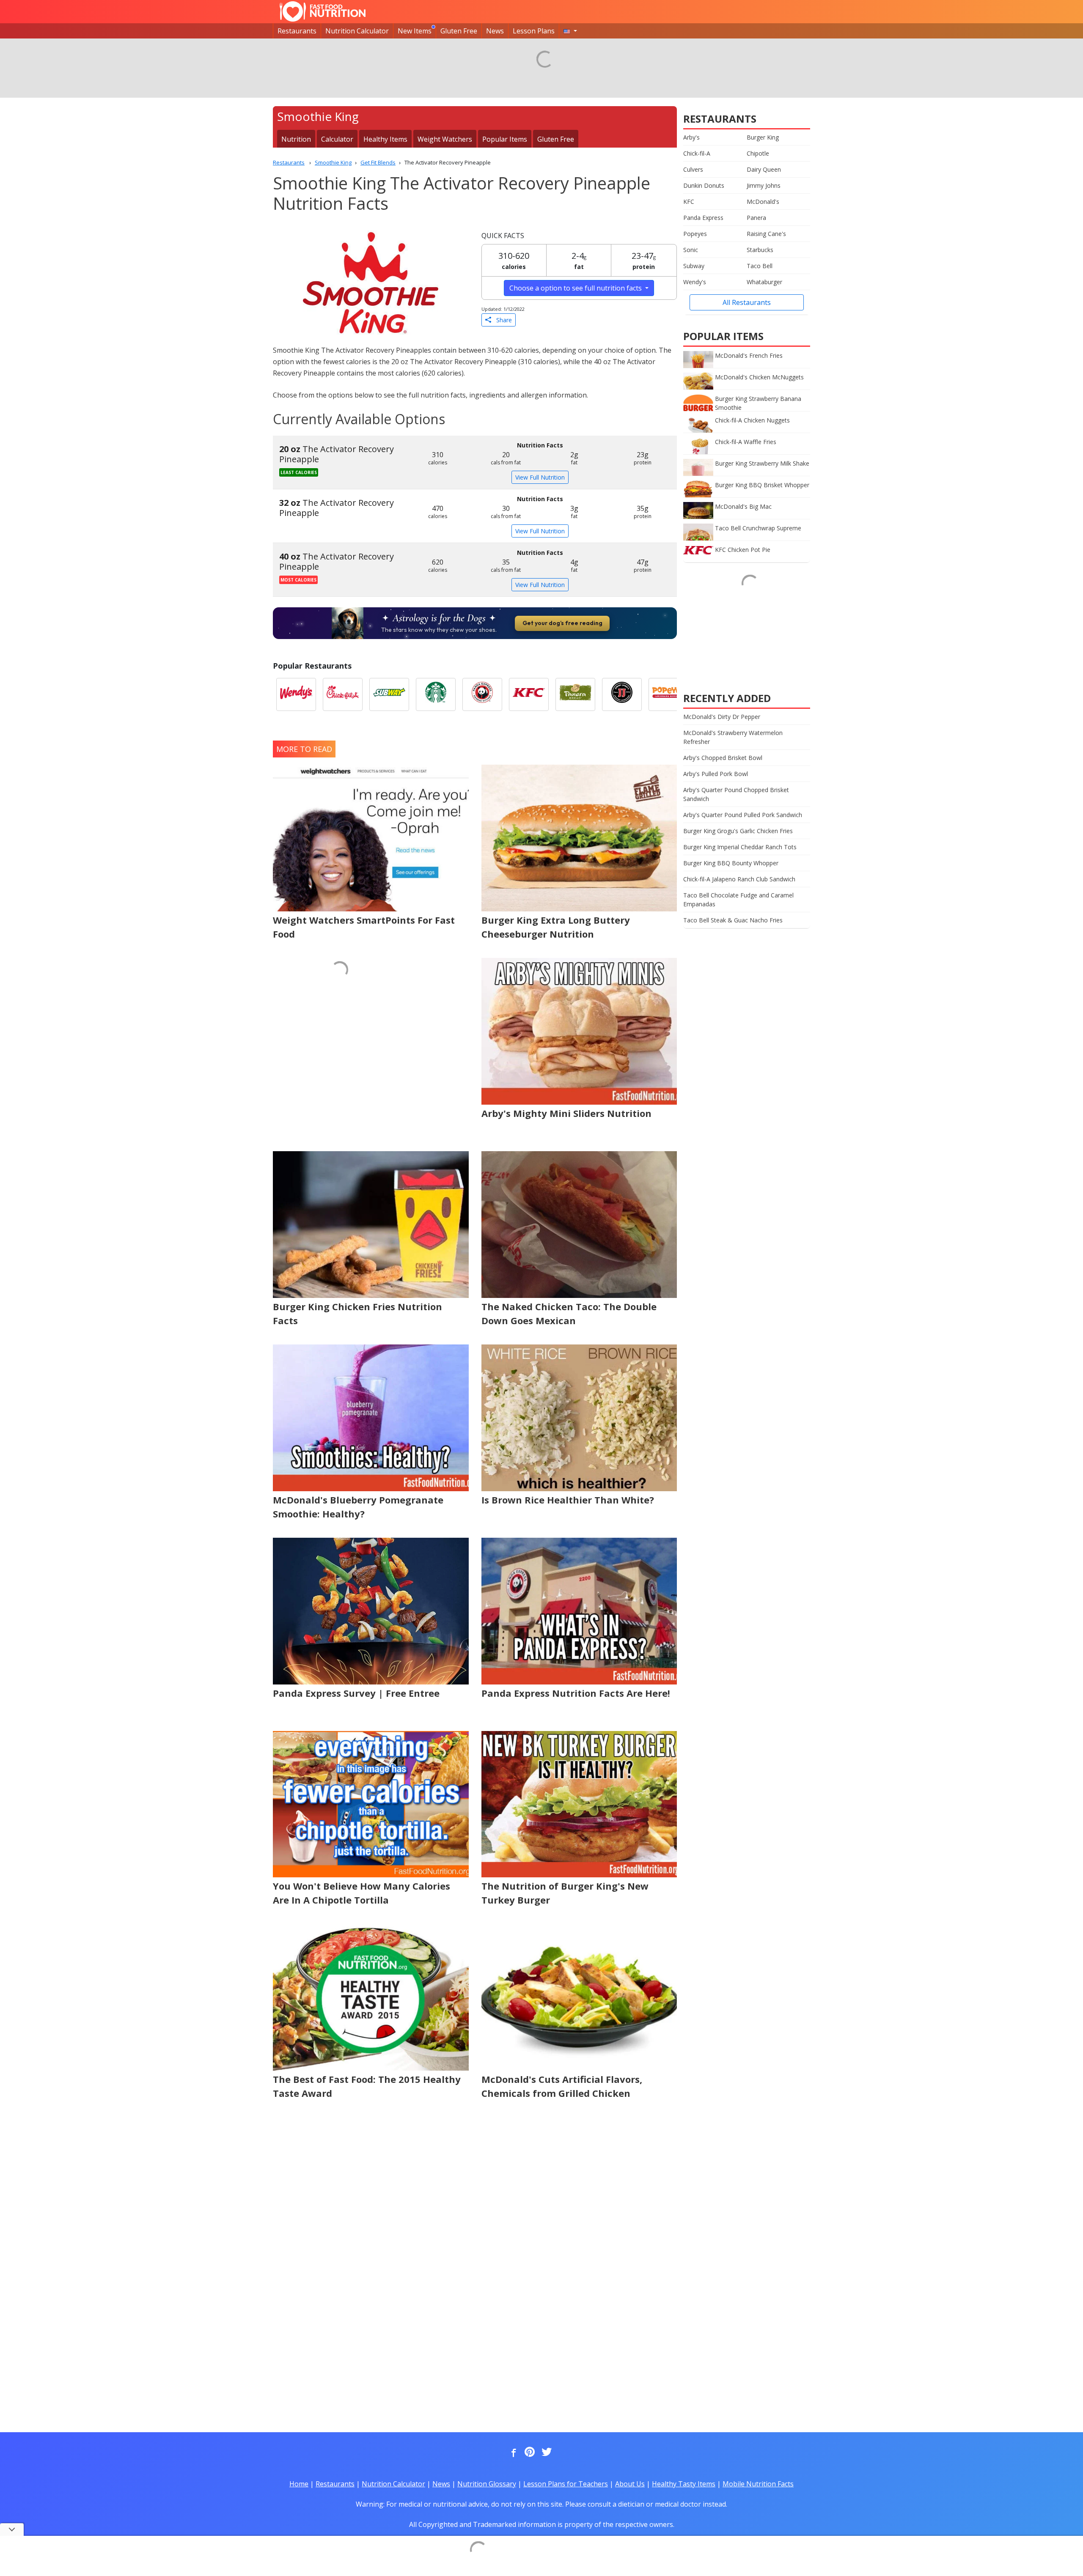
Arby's (691, 137)
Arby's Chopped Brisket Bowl (723, 758)
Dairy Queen (764, 169)
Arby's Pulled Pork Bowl (716, 774)
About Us (630, 2484)
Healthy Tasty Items (684, 2484)
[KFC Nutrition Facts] (529, 694)
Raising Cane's (766, 234)
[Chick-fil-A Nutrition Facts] (343, 694)
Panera (756, 218)
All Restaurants (747, 302)
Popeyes (695, 234)
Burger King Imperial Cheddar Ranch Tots (740, 847)
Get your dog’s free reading (562, 623)
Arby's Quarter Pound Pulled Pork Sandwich (743, 815)
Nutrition (296, 139)
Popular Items (505, 139)
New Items (415, 31)
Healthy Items (385, 139)
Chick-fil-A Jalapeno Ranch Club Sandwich (739, 879)
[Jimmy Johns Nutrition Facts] (622, 694)
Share (502, 320)
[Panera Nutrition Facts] (575, 694)
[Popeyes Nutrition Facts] (668, 694)
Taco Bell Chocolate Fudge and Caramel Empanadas (738, 900)
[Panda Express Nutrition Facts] (482, 694)
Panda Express (703, 218)
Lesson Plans (534, 31)
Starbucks (760, 250)
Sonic (691, 250)
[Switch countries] (570, 31)
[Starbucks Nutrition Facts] (436, 694)
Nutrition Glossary (487, 2484)
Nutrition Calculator (357, 31)
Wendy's (695, 282)
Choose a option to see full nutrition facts (576, 288)
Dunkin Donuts (704, 185)
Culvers (693, 169)
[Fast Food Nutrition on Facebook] (512, 2453)
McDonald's (763, 202)
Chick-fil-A (697, 153)
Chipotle (758, 153)
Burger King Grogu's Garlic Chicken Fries (738, 831)
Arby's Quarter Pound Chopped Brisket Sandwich (736, 794)
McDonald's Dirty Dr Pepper (722, 717)
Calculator (337, 139)
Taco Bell (760, 266)
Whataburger (764, 282)
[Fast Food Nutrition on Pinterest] (529, 2453)
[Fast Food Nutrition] (323, 11)
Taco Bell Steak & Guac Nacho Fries (733, 920)
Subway (694, 266)
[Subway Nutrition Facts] (389, 694)
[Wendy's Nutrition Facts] (296, 694)
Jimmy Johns (764, 185)
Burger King (763, 137)
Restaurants (297, 31)
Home (299, 2484)
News (495, 31)
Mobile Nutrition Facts (758, 2484)
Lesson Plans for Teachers (566, 2484)
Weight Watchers (445, 139)
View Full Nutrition (540, 477)
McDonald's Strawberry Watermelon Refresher (733, 737)
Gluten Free (459, 31)
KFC (689, 202)
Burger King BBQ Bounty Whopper (731, 863)
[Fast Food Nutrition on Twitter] (546, 2453)
